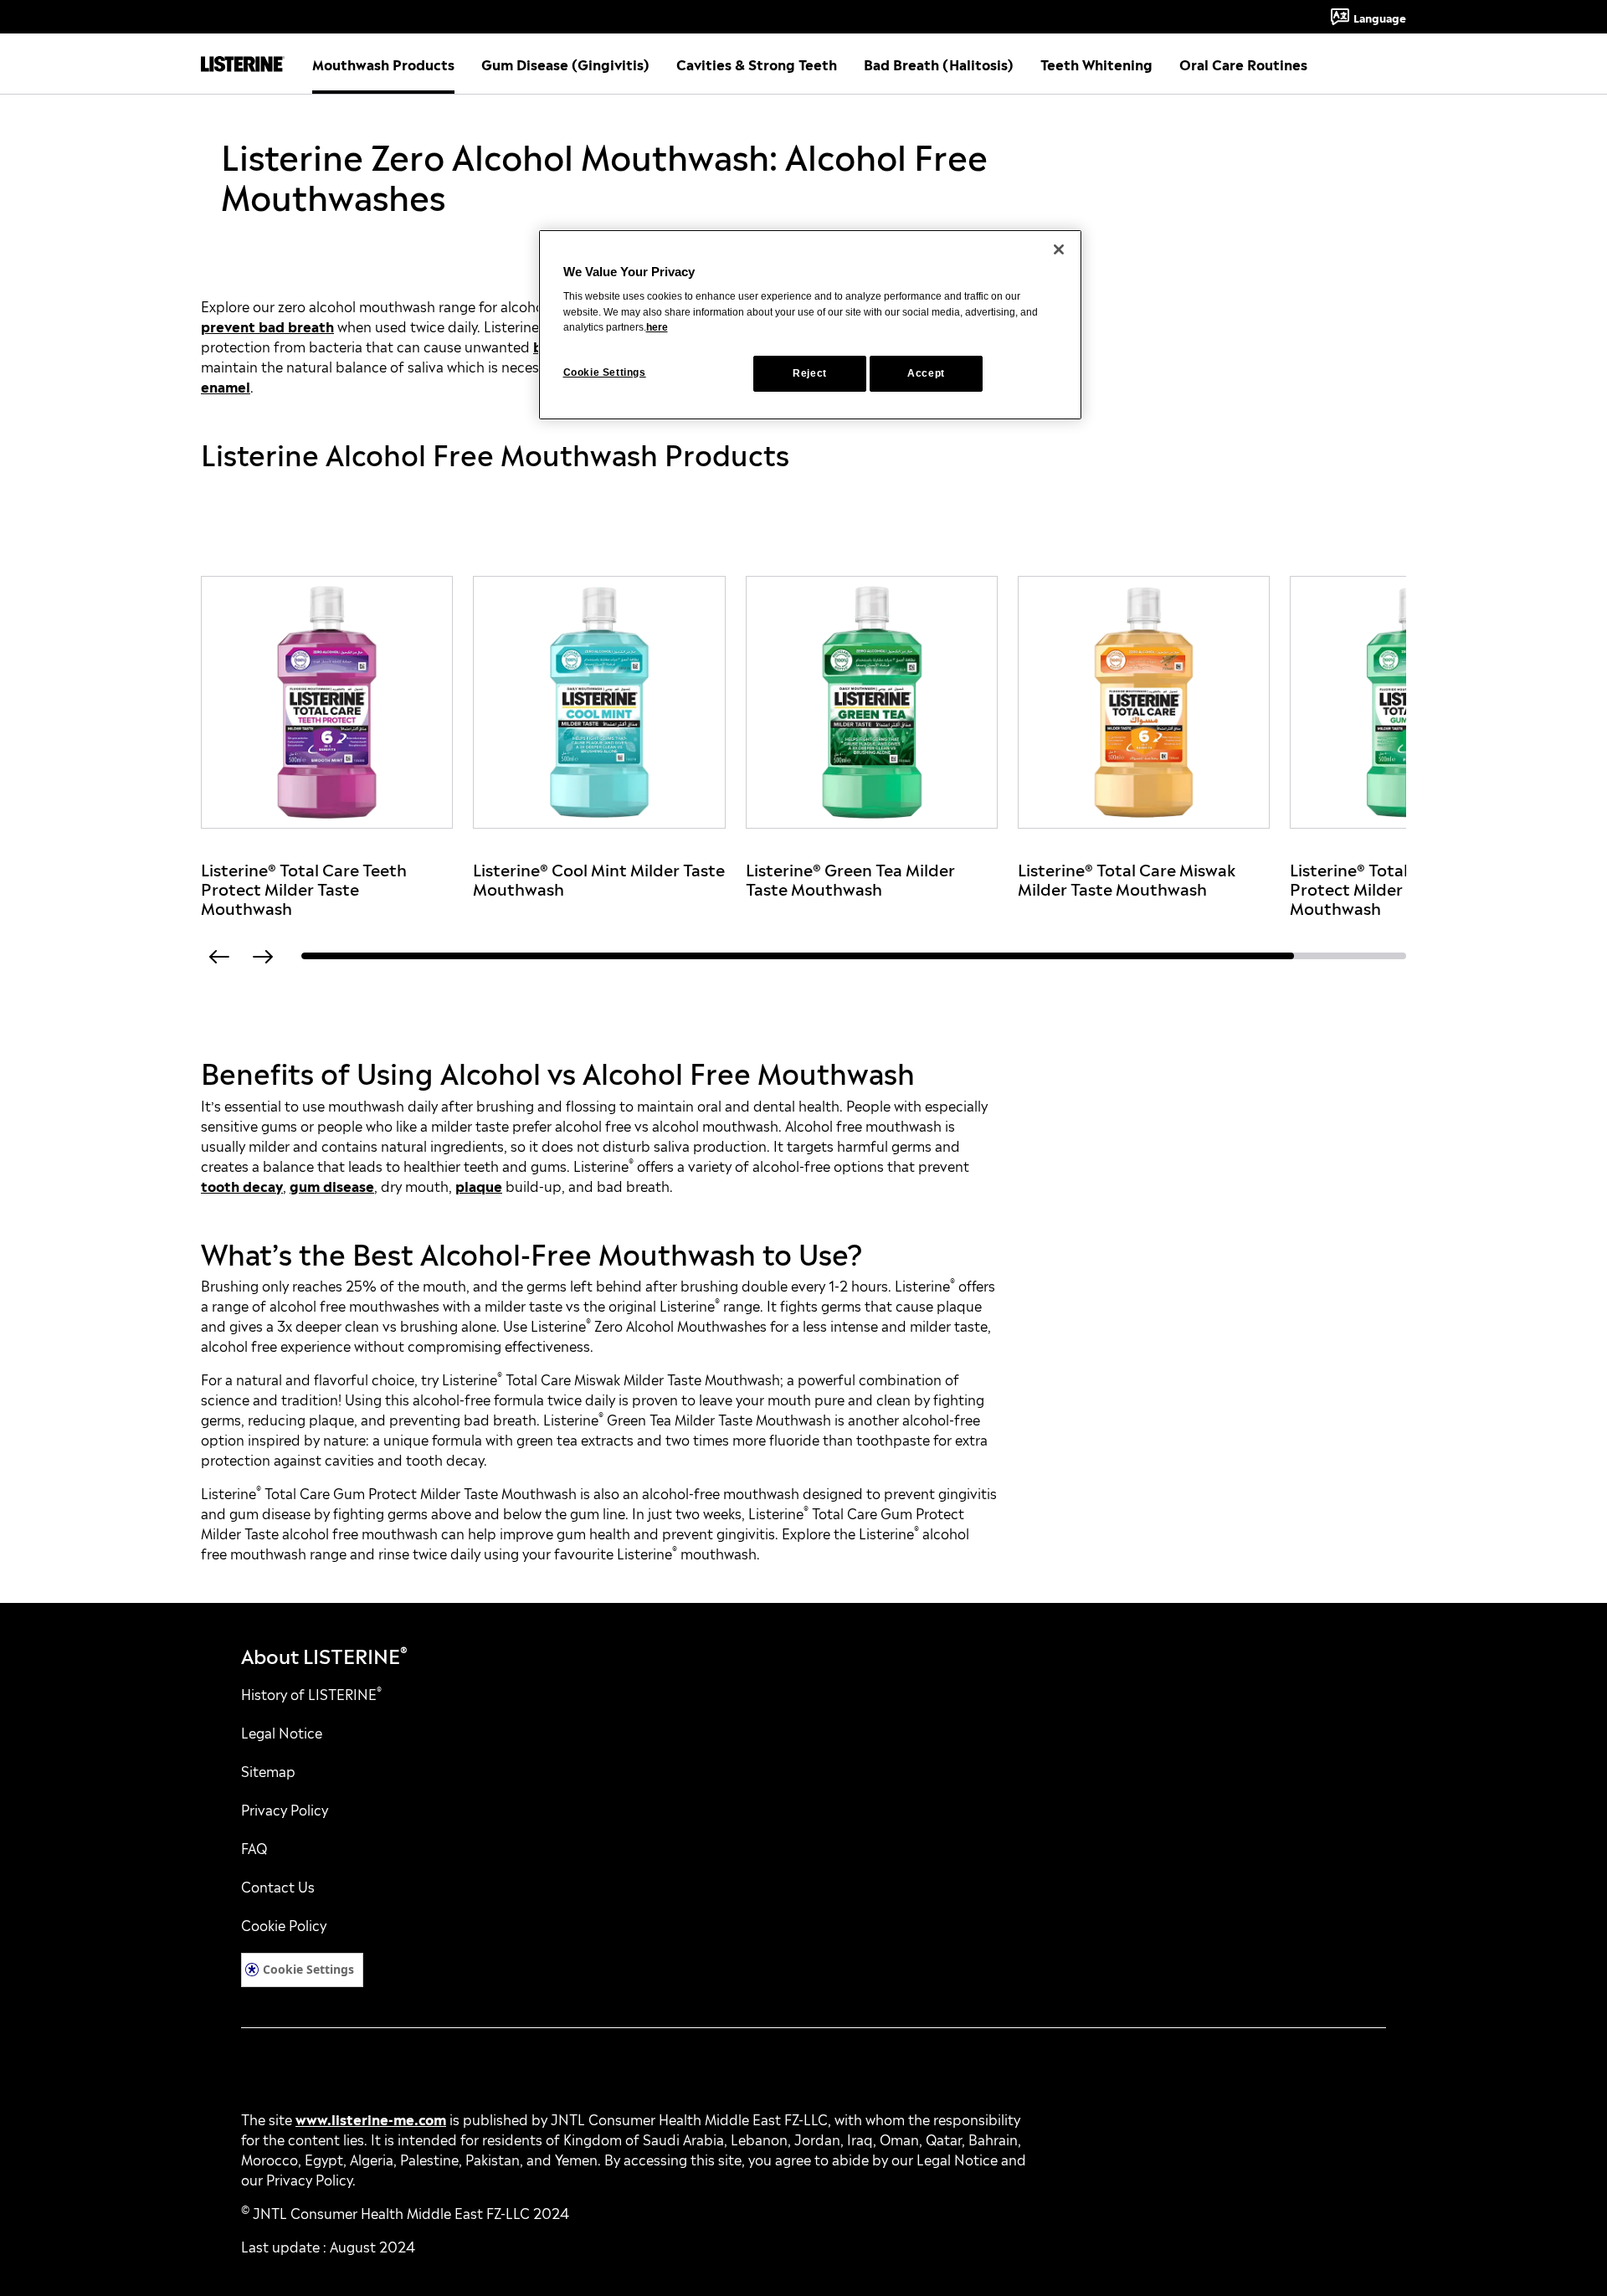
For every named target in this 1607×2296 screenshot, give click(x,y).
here (657, 327)
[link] (327, 746)
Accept (926, 373)
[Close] (1059, 249)
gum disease (332, 1185)
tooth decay (242, 1185)
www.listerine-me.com (371, 2119)
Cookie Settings (308, 1969)
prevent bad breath (267, 326)
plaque (479, 1185)
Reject (810, 373)
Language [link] (1380, 17)
